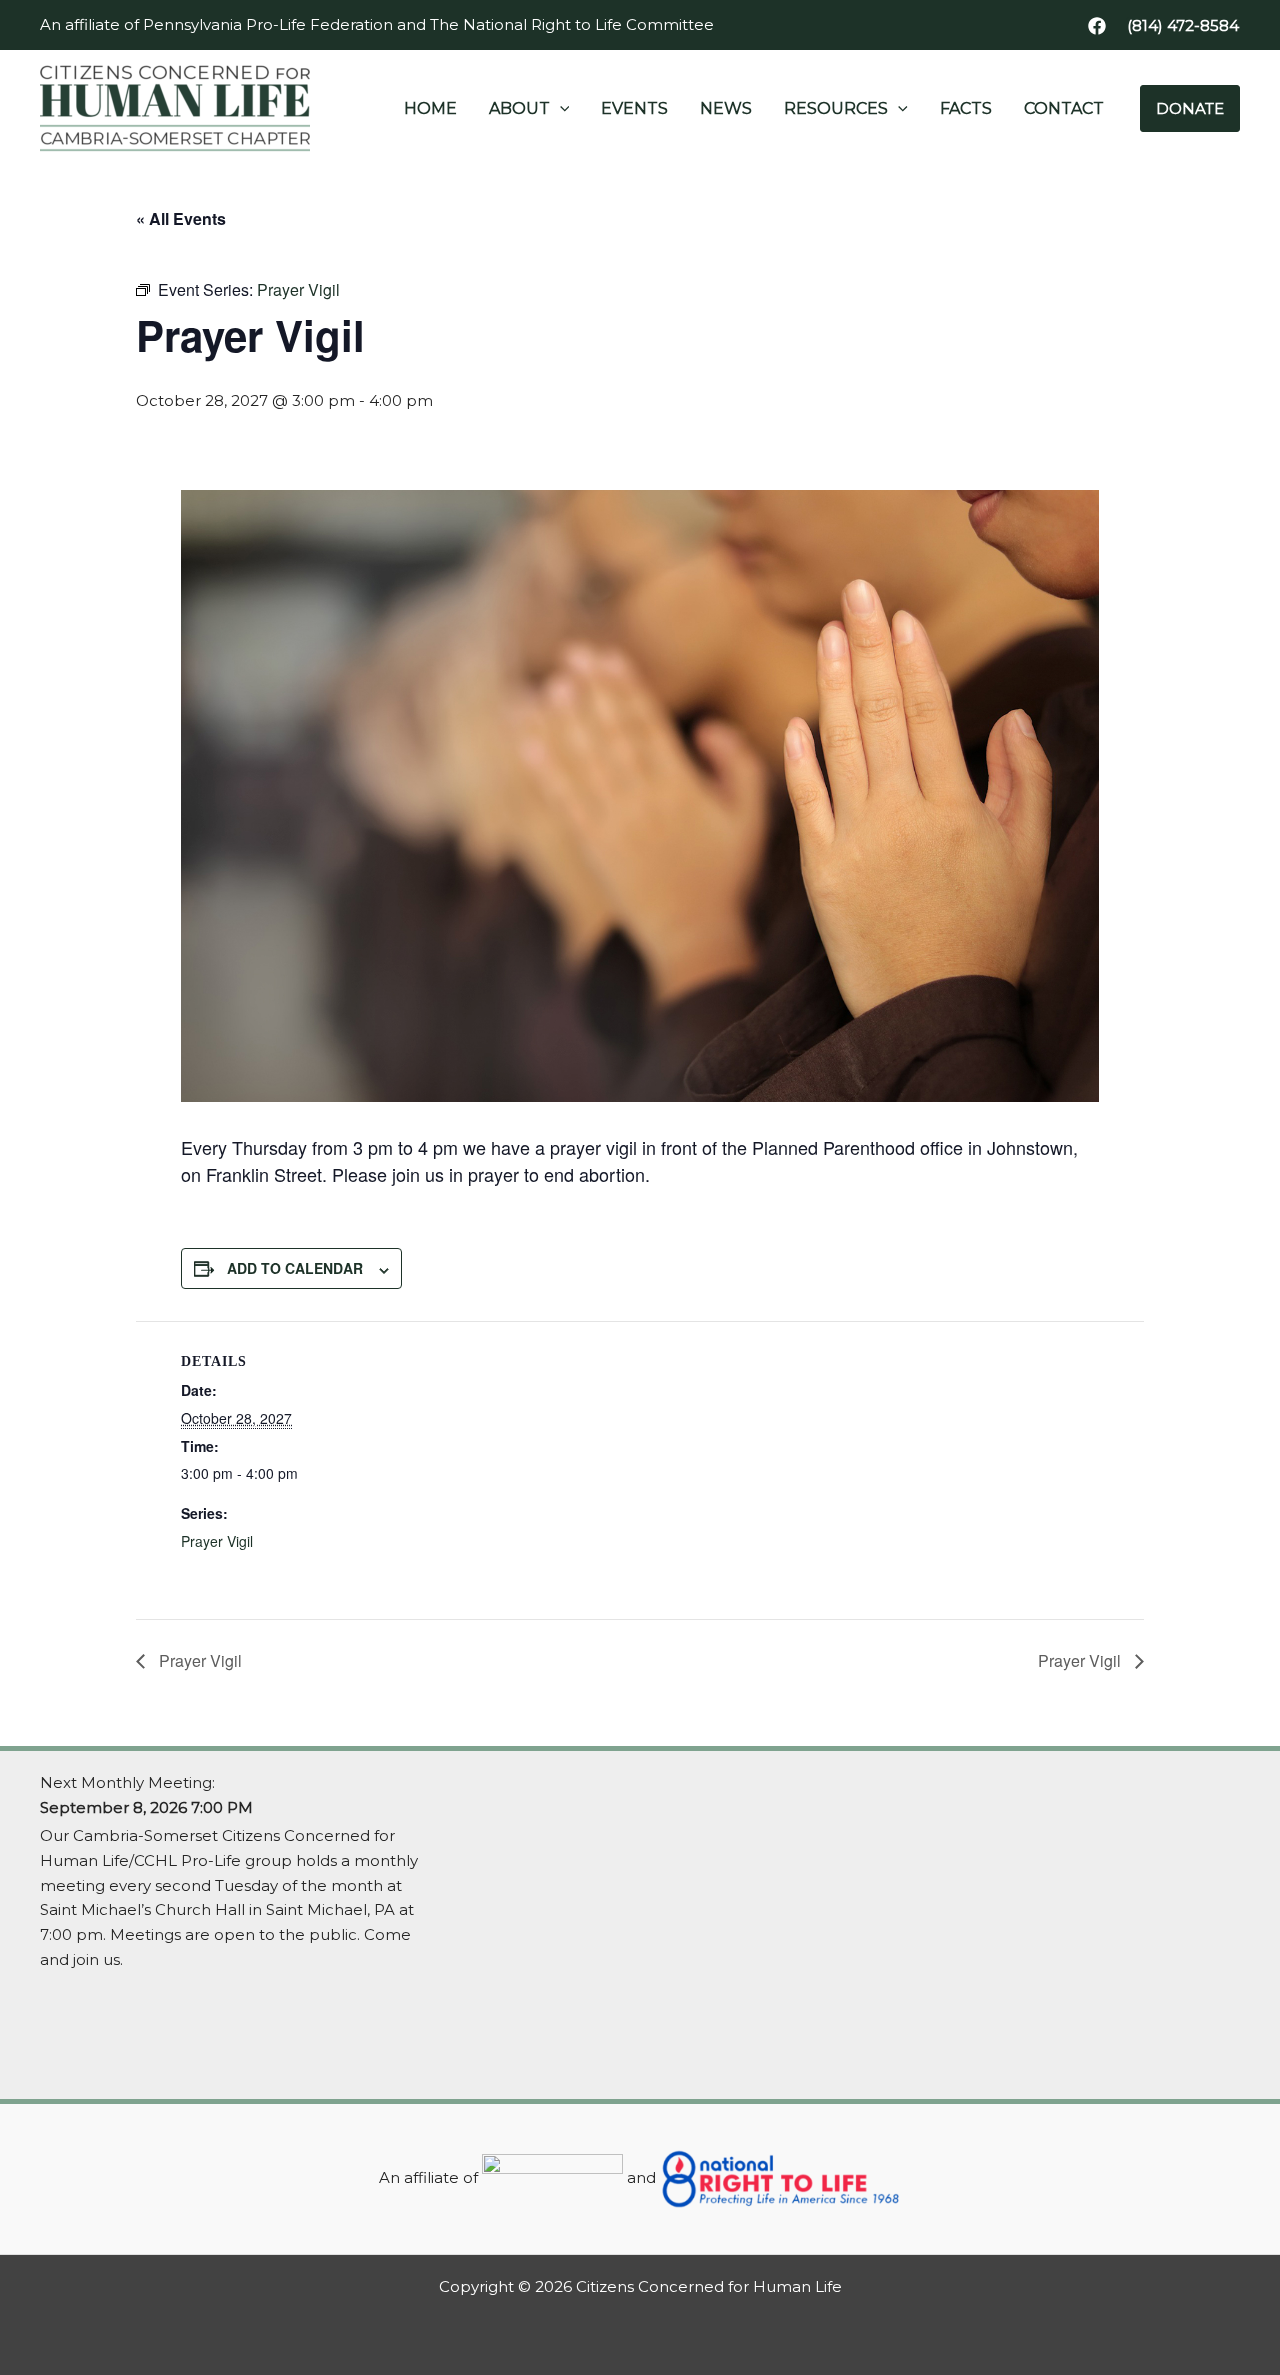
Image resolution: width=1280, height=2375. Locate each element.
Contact (1064, 108)
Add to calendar (295, 1268)
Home (430, 108)
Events (634, 108)
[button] (1183, 25)
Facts (966, 108)
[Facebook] (1097, 26)
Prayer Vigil (217, 1541)
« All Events (181, 218)
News (726, 108)
